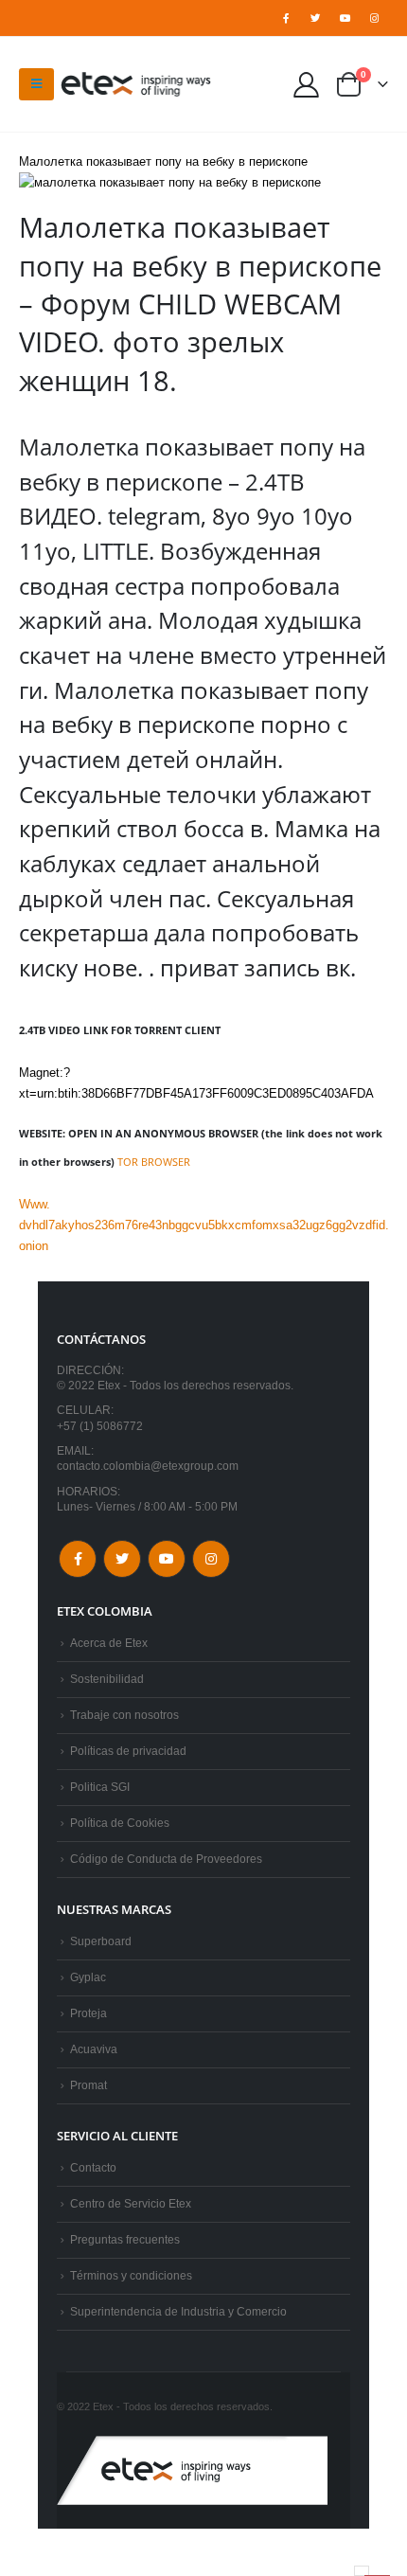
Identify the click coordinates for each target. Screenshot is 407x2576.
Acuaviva (94, 2049)
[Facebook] (286, 18)
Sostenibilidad (107, 1679)
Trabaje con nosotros (124, 1715)
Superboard (101, 1941)
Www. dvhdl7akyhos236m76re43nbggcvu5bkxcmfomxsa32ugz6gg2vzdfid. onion (204, 1225)
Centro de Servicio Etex (131, 2203)
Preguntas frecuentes (125, 2239)
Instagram (211, 1559)
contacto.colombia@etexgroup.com (148, 1466)
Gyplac (88, 1977)
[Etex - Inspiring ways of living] (136, 84)
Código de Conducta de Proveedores (166, 1859)
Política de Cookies (120, 1823)
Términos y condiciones (131, 2275)
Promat (88, 2085)
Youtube (167, 1559)
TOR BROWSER (154, 1162)
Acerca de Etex (109, 1643)
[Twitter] (315, 18)
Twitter (122, 1559)
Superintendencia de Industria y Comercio (178, 2311)
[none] (362, 2571)
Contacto (93, 2167)
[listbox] (362, 2571)
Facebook (78, 1559)
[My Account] (307, 84)
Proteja (88, 2013)
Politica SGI (100, 1787)
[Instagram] (375, 18)
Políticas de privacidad (128, 1751)
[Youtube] (345, 18)
